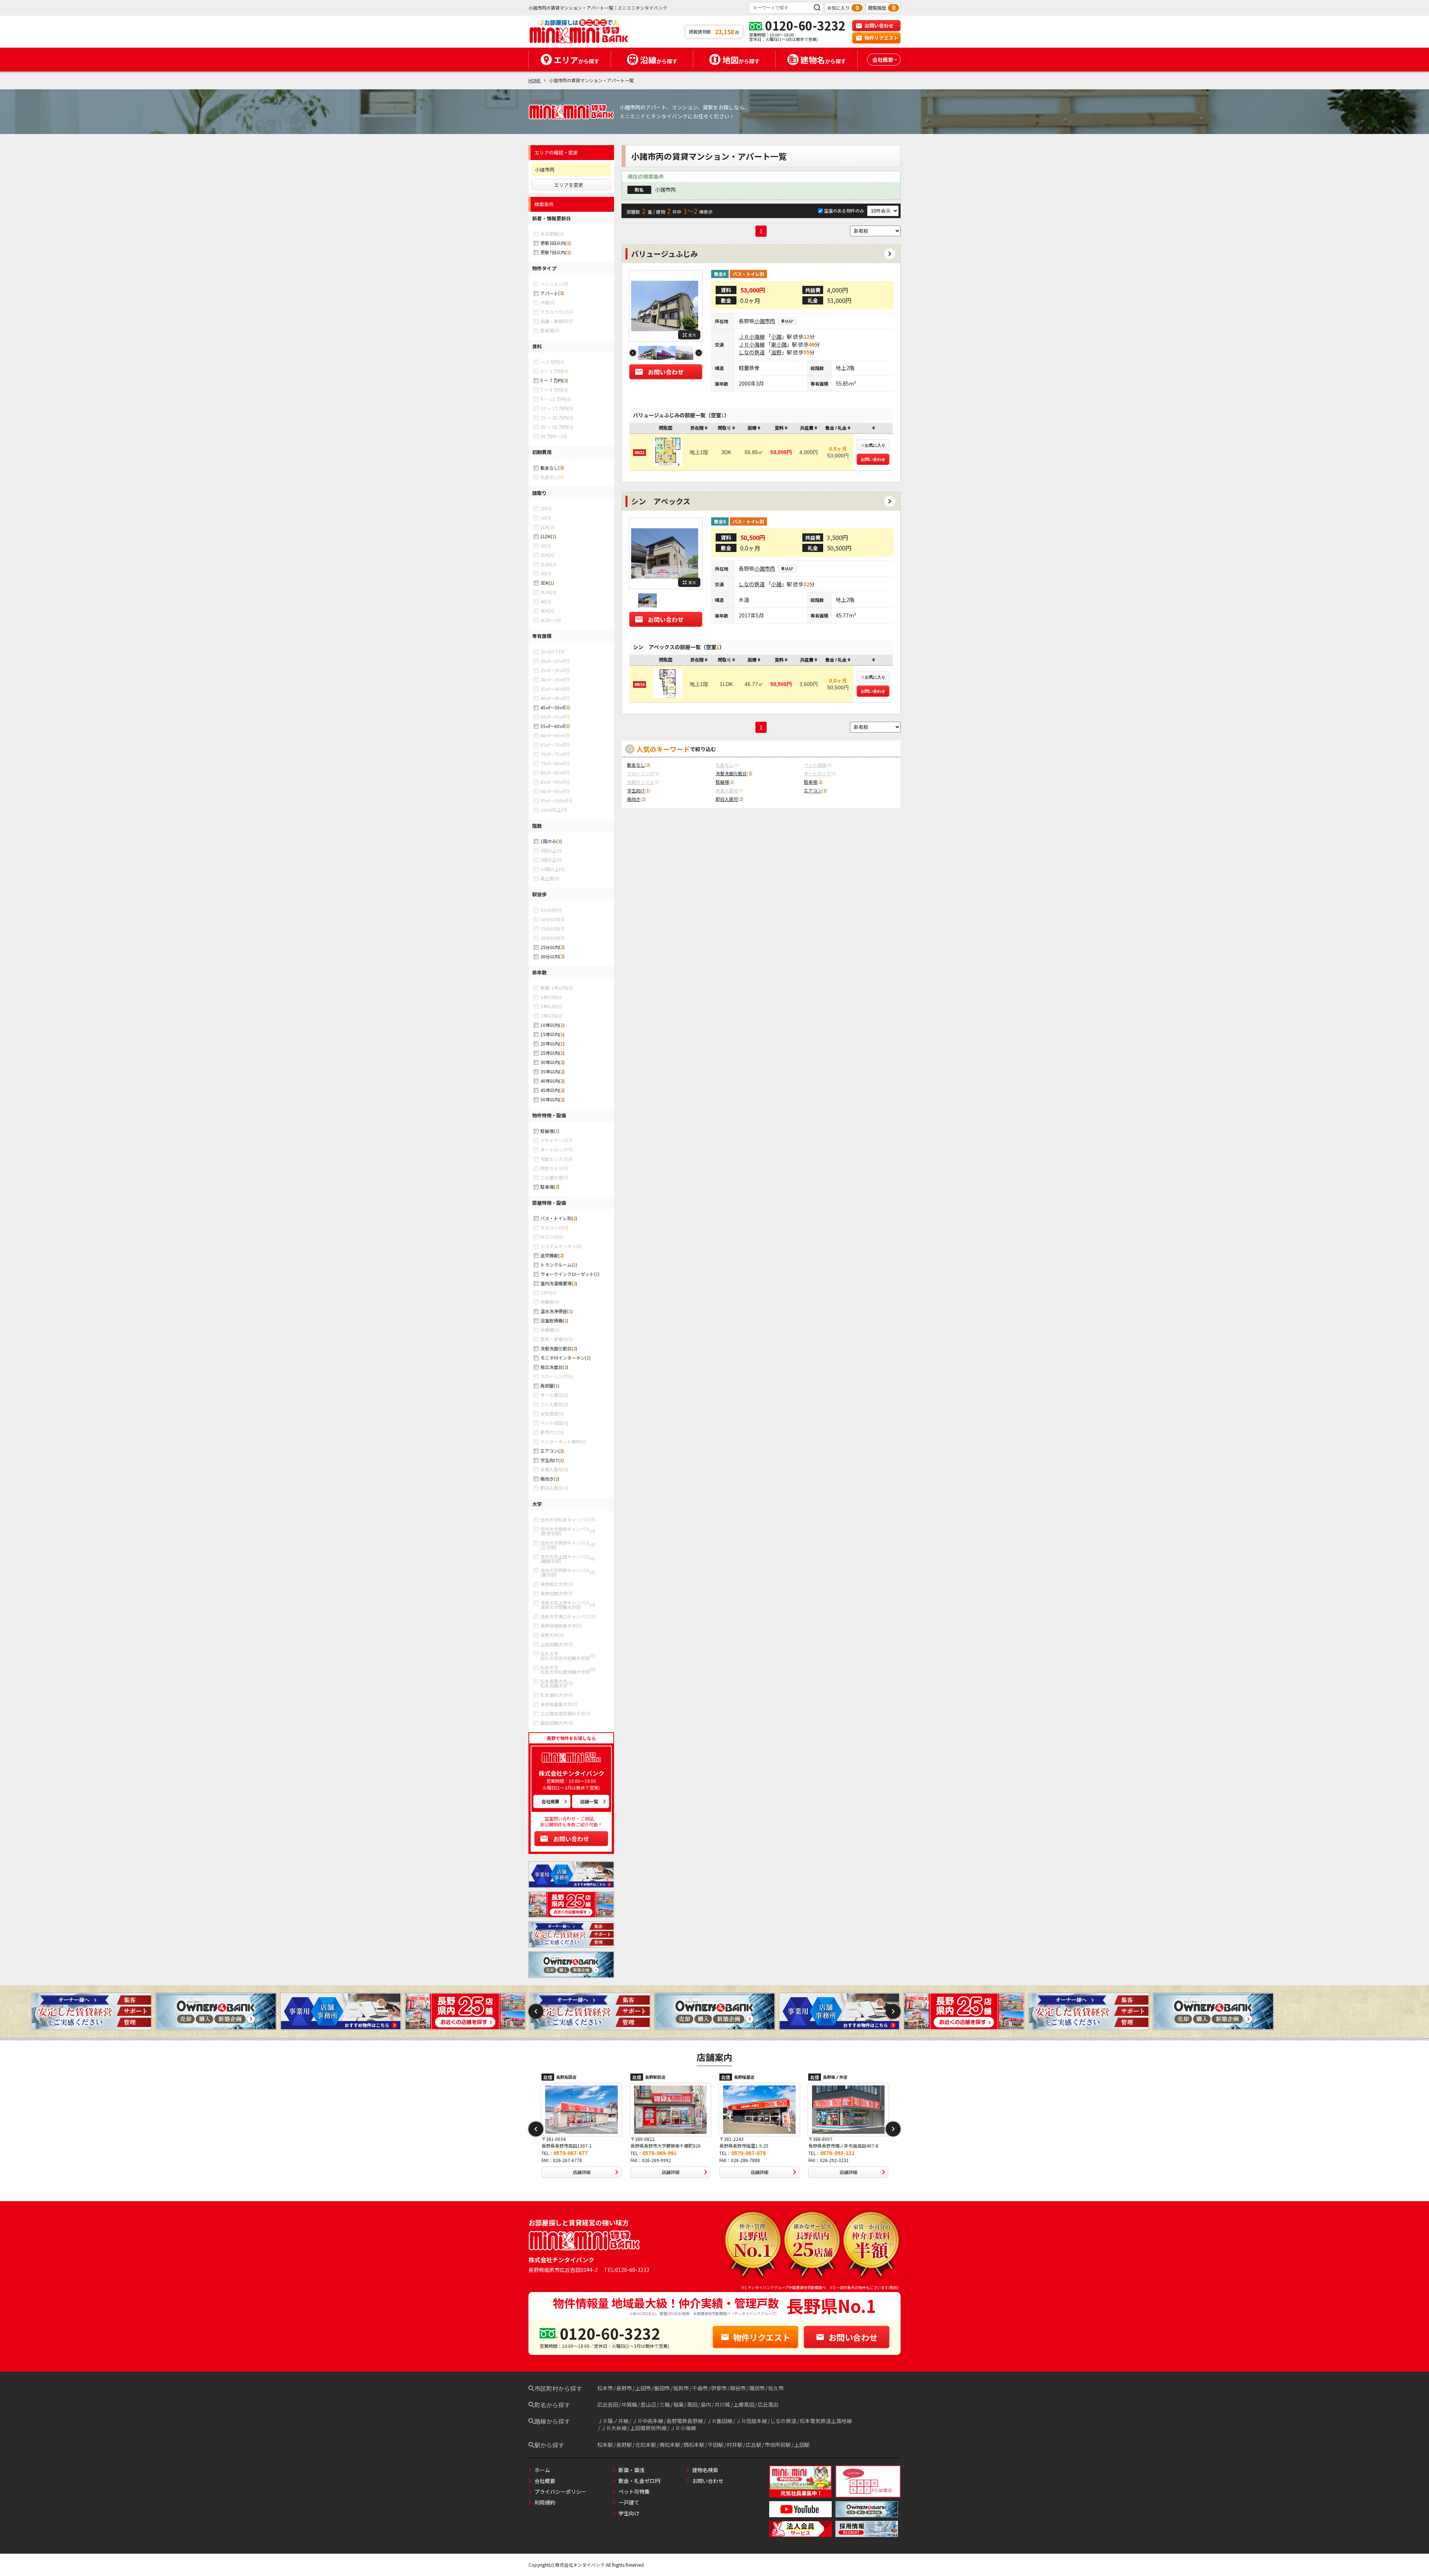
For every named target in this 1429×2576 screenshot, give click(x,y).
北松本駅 (646, 2445)
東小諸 (779, 344)
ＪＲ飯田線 (719, 2421)
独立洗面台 (552, 1367)
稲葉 (678, 2404)
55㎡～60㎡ (552, 726)
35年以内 (550, 1071)
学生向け (549, 1460)
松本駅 (605, 2445)
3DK (544, 583)
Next (699, 353)
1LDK (546, 536)
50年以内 (550, 1099)
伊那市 (719, 2388)
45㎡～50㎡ (552, 707)
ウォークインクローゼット (567, 1274)
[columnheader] (699, 428)
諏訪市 (757, 2388)
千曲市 (700, 2388)
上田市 (643, 2388)
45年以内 (550, 1090)
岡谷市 (738, 2388)
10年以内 (550, 1025)
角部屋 (547, 1386)
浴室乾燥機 (552, 1320)
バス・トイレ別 (556, 1218)
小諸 (776, 336)
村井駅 (735, 2445)
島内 (706, 2404)
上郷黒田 (744, 2404)
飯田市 (662, 2388)
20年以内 (550, 1043)
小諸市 (762, 321)
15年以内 (550, 1034)
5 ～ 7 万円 (551, 380)
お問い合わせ (879, 25)
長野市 (624, 2388)
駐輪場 (547, 1131)
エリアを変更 (569, 185)
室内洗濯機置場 (556, 1283)
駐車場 (547, 1187)
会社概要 (550, 1801)
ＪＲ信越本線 (751, 2421)
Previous (633, 353)
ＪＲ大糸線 (614, 2428)
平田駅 (716, 2445)
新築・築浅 (632, 2470)
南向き (547, 1479)
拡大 (692, 335)
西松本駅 (694, 2445)
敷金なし (549, 468)
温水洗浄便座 (554, 1311)
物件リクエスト (881, 38)
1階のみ (548, 841)
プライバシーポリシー (560, 2492)
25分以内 (550, 947)
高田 (692, 2404)
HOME (535, 80)
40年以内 (550, 1081)
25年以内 (550, 1053)
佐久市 (776, 2388)
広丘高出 (768, 2404)
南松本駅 (670, 2445)
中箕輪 (629, 2404)
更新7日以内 (553, 252)
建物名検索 (705, 2470)
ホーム (542, 2470)
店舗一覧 (589, 1801)
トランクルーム (556, 1265)
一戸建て (629, 2502)
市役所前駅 (778, 2445)
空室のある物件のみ (845, 210)
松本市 (605, 2388)
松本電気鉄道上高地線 (826, 2421)
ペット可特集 (634, 2492)
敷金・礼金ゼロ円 (639, 2481)
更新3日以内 (553, 243)
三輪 (665, 2404)
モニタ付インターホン (563, 1358)
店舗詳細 (596, 2172)
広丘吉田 (608, 2404)
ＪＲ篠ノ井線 (613, 2421)
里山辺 (648, 2404)
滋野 (776, 352)
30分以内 (550, 956)
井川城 (722, 2404)
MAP (789, 321)
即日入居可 (727, 799)
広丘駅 (754, 2445)
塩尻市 (681, 2388)
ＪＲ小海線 (752, 336)
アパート (549, 293)
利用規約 (545, 2502)
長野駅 (624, 2445)
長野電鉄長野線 (685, 2421)
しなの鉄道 (752, 352)
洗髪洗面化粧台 (556, 1348)
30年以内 (550, 1062)
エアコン (549, 1451)
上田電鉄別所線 (648, 2428)
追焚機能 (549, 1255)
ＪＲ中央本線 (648, 2421)
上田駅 (802, 2445)
